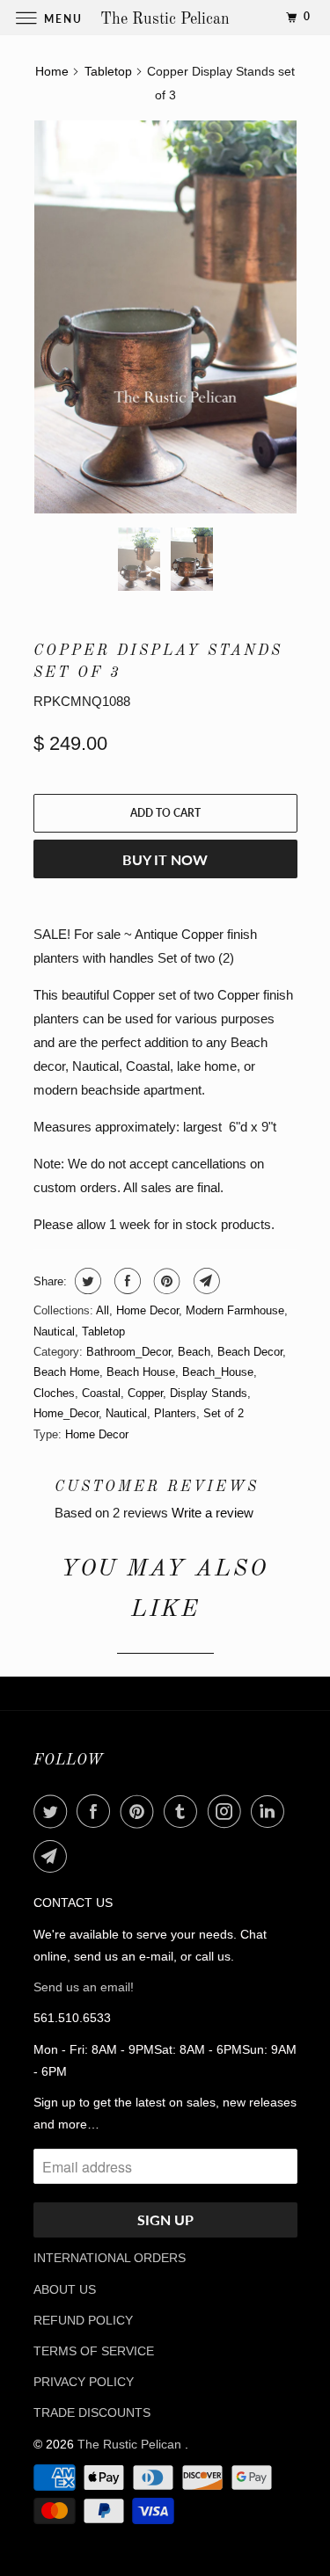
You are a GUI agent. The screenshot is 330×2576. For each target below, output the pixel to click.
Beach (194, 1352)
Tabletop (103, 1332)
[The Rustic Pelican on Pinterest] (141, 1811)
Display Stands (209, 1393)
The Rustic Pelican (131, 2444)
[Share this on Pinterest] (165, 1281)
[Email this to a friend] (205, 1281)
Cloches (54, 1393)
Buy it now (165, 859)
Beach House (141, 1372)
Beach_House (218, 1372)
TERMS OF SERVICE (94, 2351)
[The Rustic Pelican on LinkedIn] (271, 1811)
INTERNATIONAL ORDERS (110, 2258)
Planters (175, 1413)
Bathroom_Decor (128, 1352)
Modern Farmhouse (235, 1310)
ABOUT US (65, 2289)
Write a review (213, 1513)
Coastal (101, 1393)
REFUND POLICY (83, 2320)
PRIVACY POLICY (84, 2382)
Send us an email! (84, 1987)
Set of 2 (224, 1413)
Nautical (54, 1332)
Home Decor (147, 1310)
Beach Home (66, 1372)
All (103, 1310)
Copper (145, 1393)
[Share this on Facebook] (125, 1281)
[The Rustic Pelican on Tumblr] (184, 1811)
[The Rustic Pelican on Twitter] (54, 1811)
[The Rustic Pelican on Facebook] (97, 1811)
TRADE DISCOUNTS (92, 2412)
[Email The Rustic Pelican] (54, 1856)
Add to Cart (165, 813)
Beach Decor (250, 1352)
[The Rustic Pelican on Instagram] (228, 1811)
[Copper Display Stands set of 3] (165, 317)
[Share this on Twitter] (86, 1281)
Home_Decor (66, 1413)
